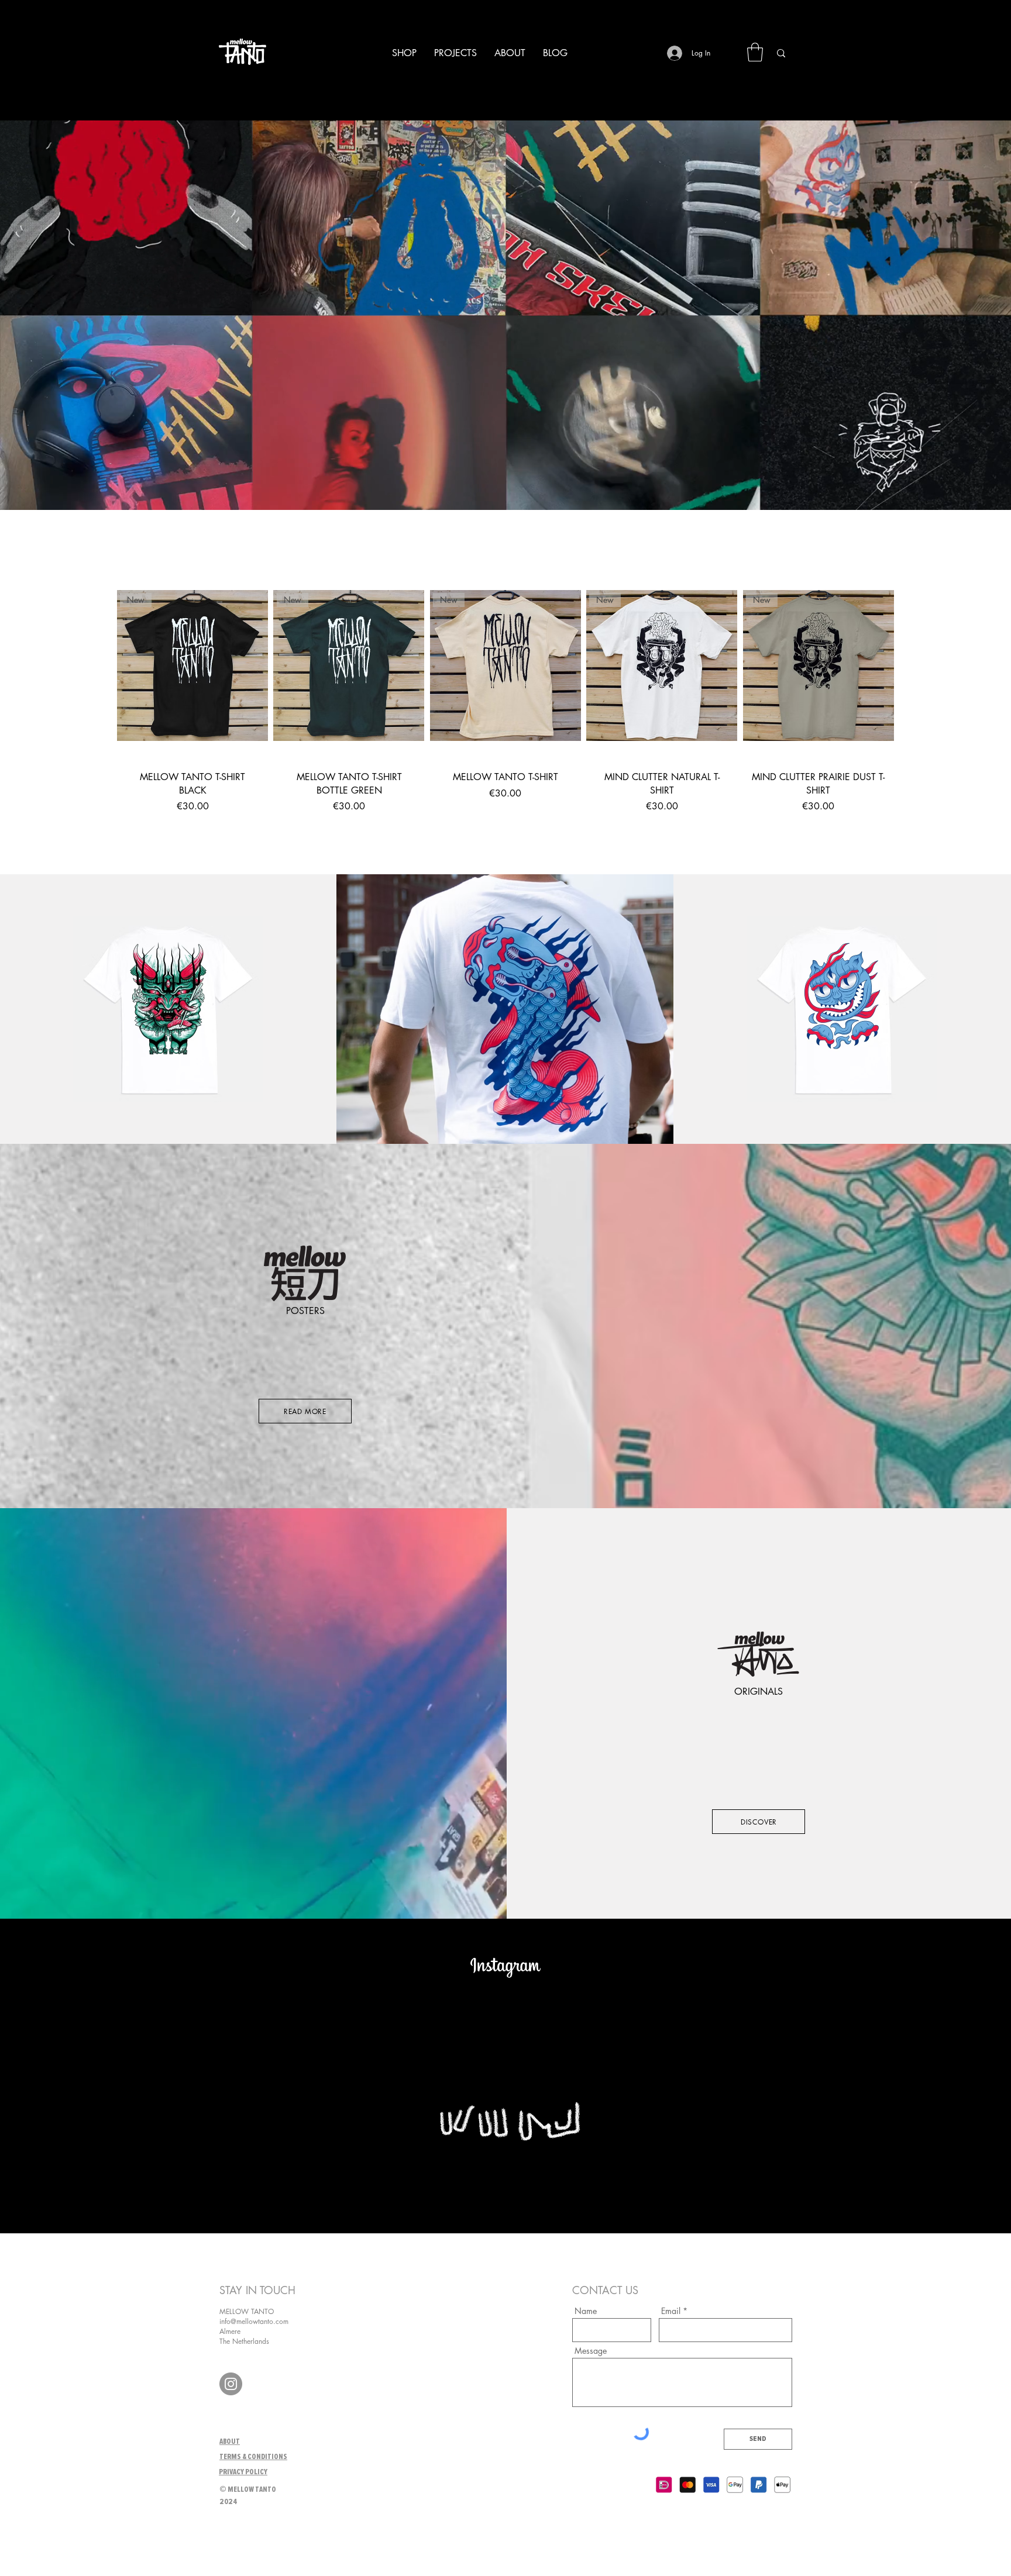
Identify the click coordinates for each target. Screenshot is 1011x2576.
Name (586, 2311)
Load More (505, 848)
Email (671, 2311)
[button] (755, 52)
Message (591, 2351)
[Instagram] (231, 2384)
